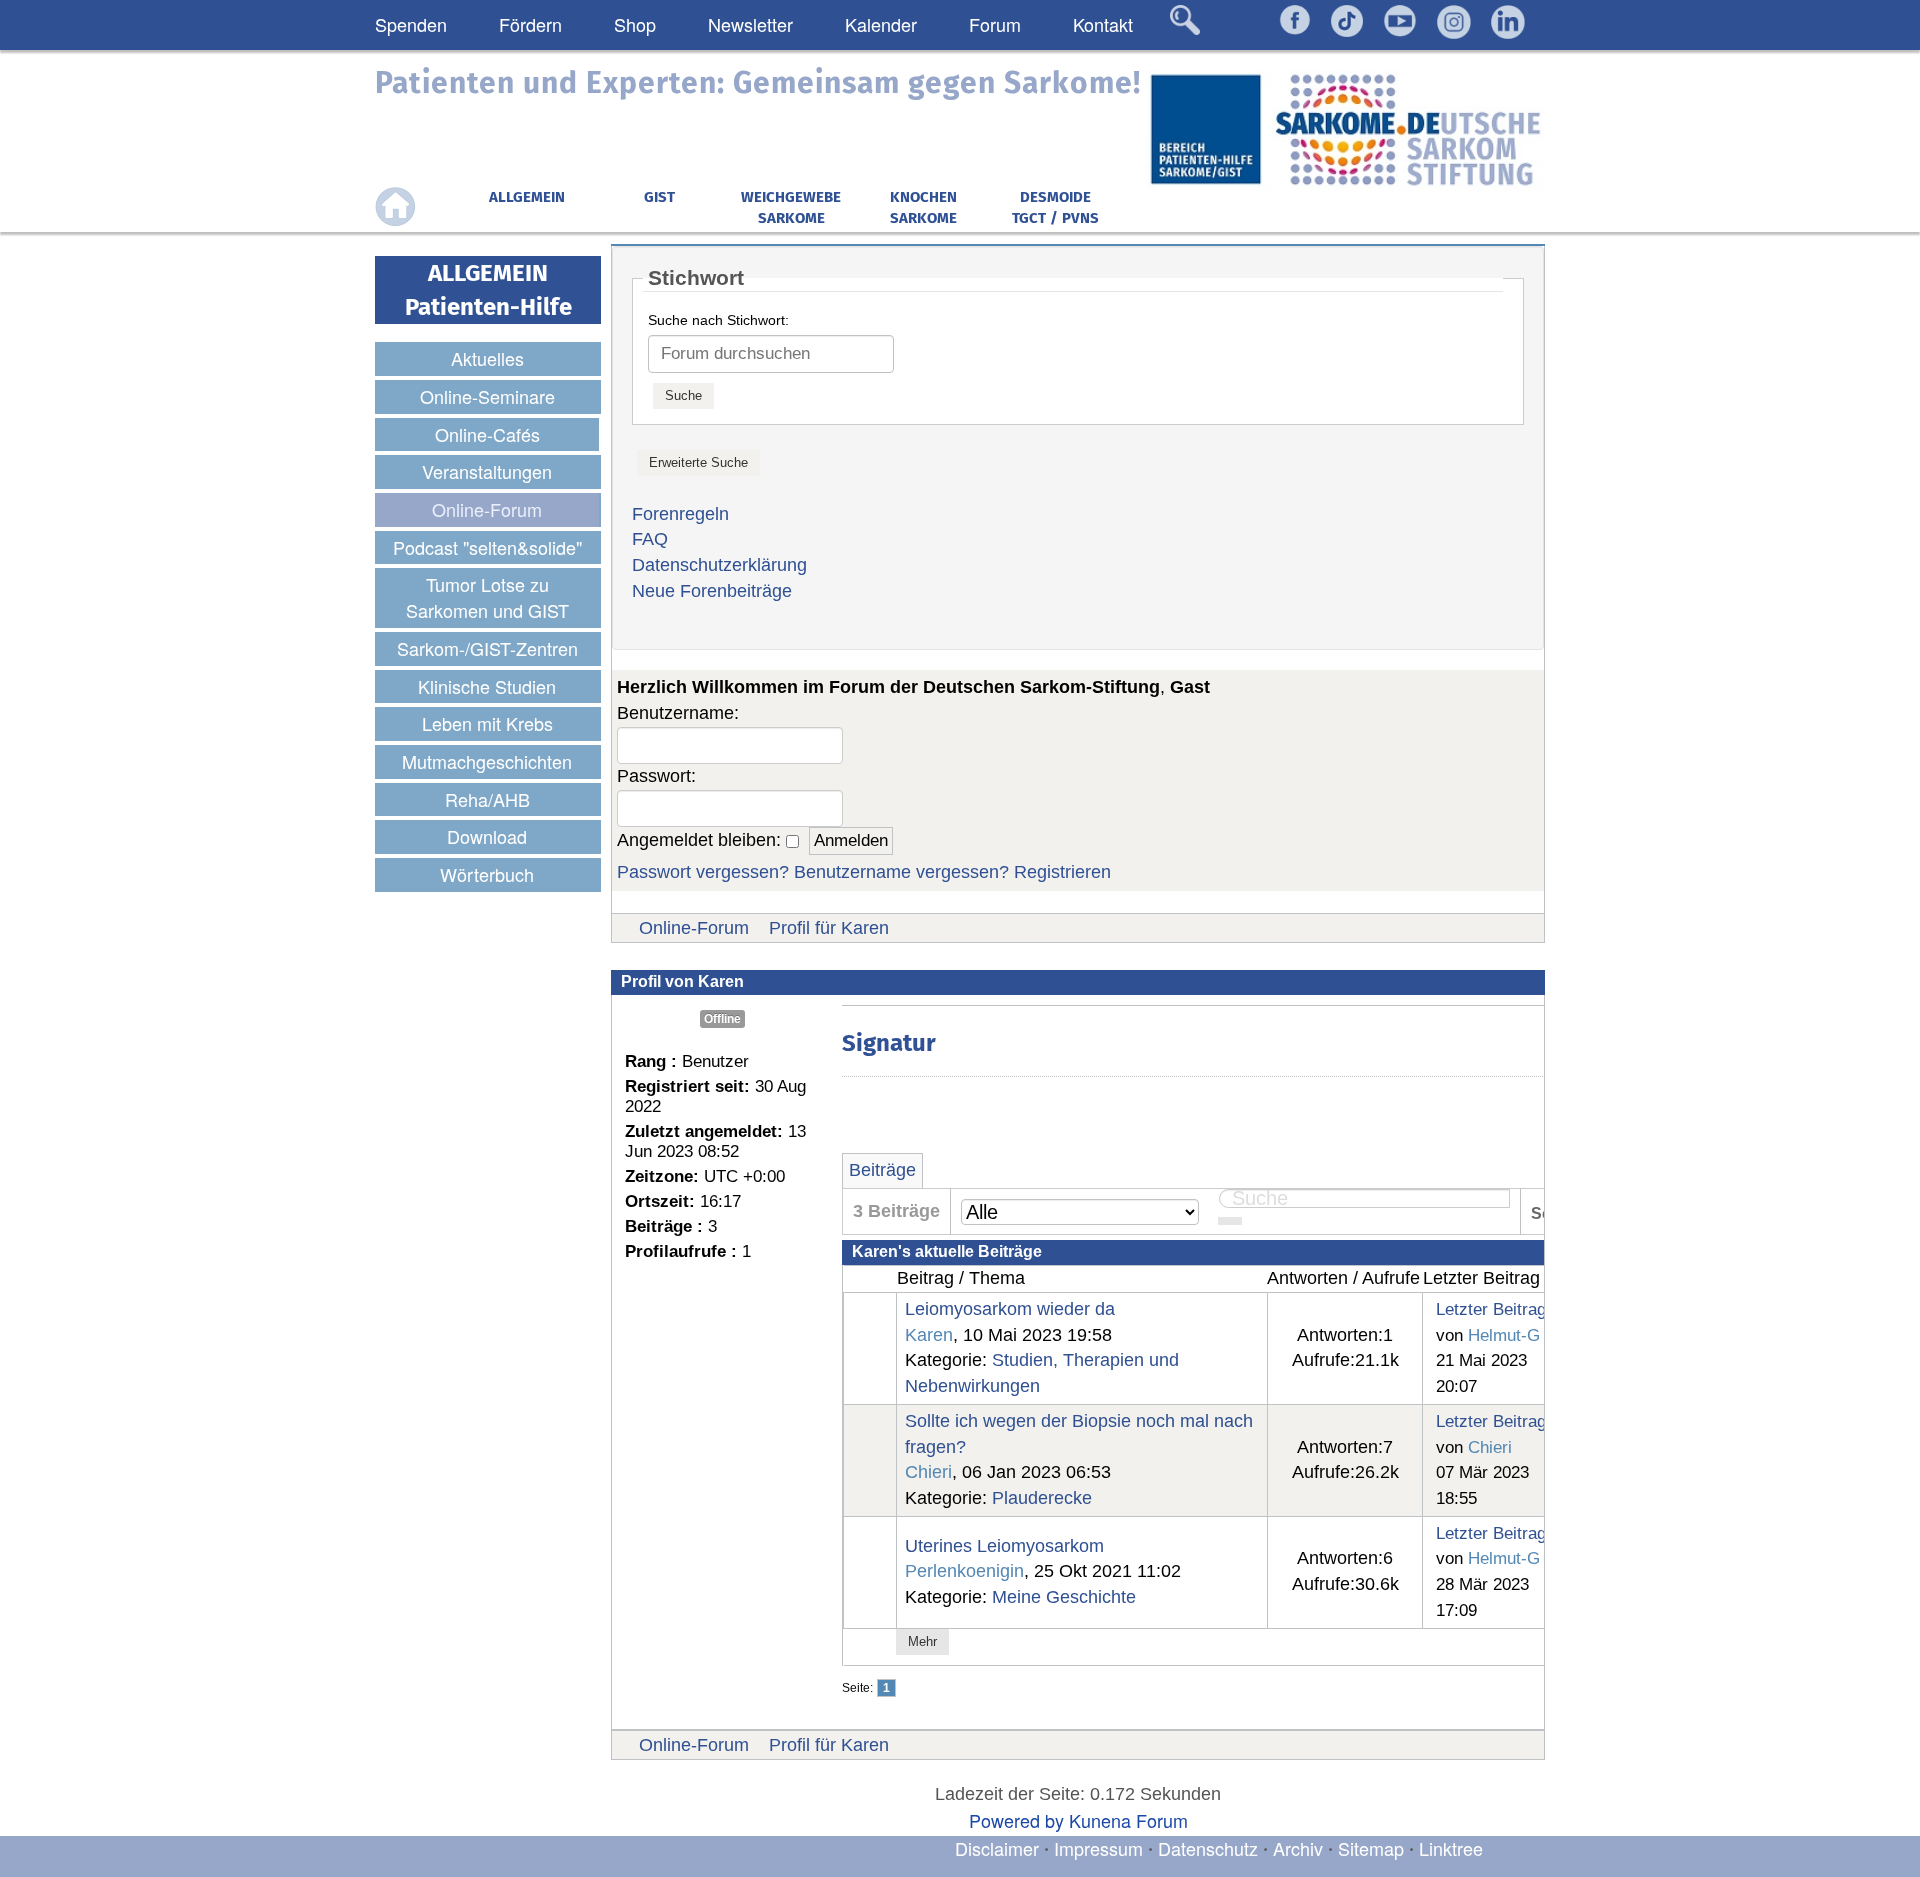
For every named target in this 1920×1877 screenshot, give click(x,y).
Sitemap (1371, 1848)
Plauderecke (1042, 1498)
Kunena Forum (1128, 1820)
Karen (929, 1335)
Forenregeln (680, 514)
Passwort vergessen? (703, 872)
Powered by (1016, 1820)
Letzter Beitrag (1491, 1309)
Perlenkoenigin (964, 1571)
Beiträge (882, 1170)
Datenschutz (1210, 1848)
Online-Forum (694, 928)
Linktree (1451, 1848)
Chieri (928, 1472)
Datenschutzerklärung (719, 565)
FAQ (650, 539)
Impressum (1098, 1848)
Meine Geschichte (1064, 1597)
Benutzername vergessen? (901, 872)
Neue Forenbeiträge (712, 591)
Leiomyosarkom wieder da (1010, 1309)
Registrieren (1062, 872)
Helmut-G (1504, 1335)
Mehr (922, 1641)
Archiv (1298, 1848)
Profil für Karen (829, 928)
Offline (722, 1019)
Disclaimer (997, 1848)
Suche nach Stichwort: (718, 320)
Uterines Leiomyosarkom (1004, 1546)
